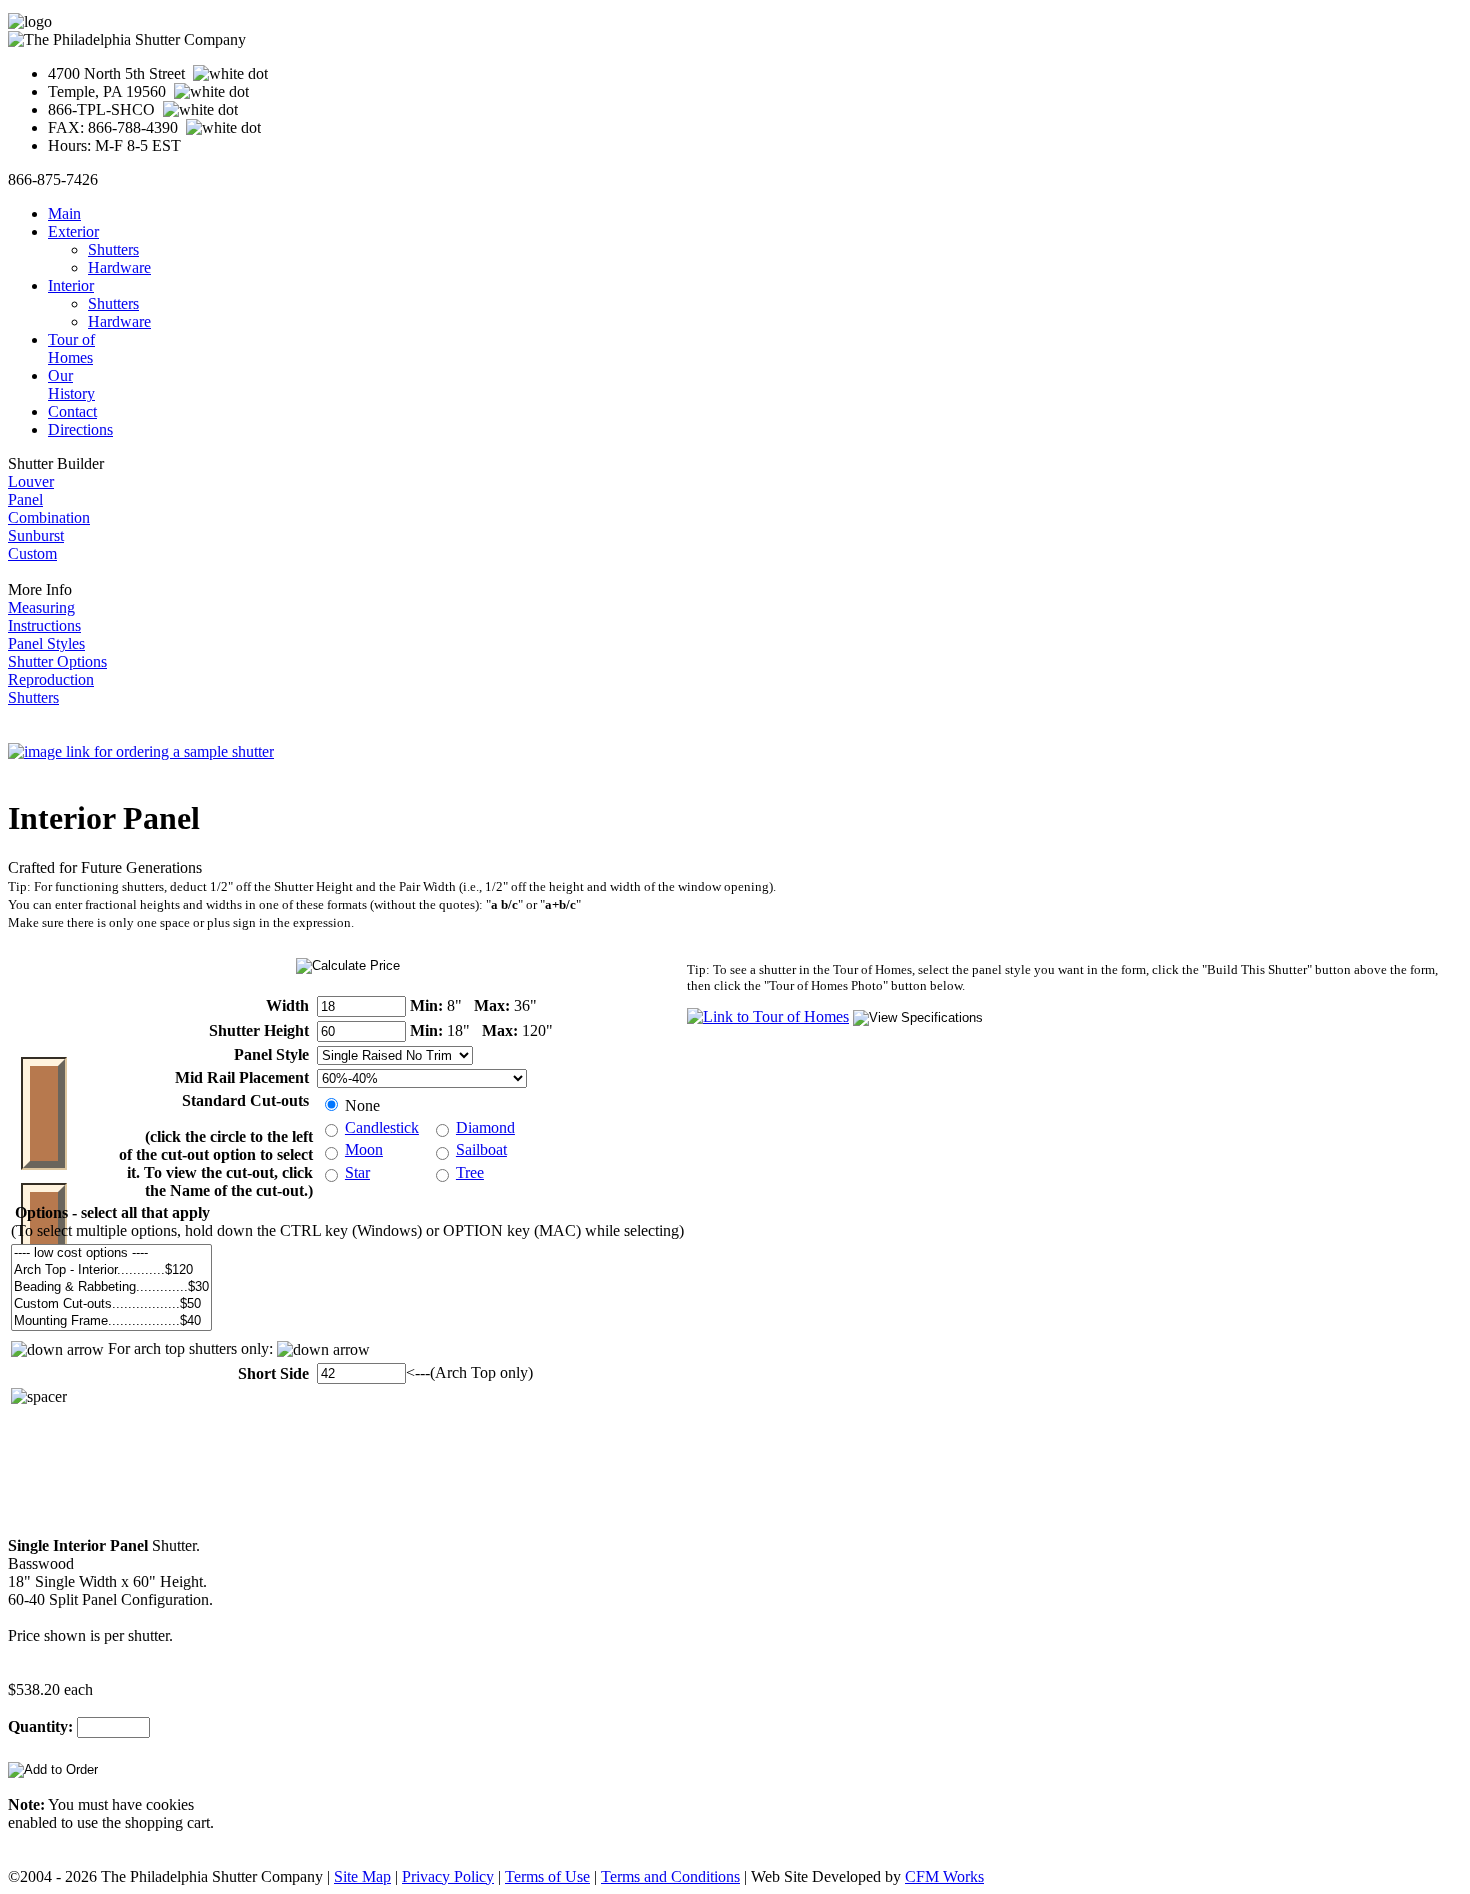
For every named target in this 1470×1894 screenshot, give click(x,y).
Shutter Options (57, 661)
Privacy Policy (448, 1876)
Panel (25, 499)
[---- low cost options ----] (111, 1253)
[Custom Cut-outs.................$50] (111, 1304)
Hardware (119, 267)
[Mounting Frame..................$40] (111, 1321)
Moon (364, 1149)
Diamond (485, 1127)
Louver (31, 481)
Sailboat (481, 1149)
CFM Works (944, 1876)
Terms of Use (547, 1876)
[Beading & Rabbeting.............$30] (111, 1287)
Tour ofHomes (71, 348)
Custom (32, 553)
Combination (49, 517)
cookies (170, 1804)
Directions (80, 429)
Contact (72, 411)
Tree (470, 1172)
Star (357, 1172)
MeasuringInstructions (44, 616)
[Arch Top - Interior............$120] (111, 1270)
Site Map (362, 1876)
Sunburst (36, 535)
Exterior (73, 231)
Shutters (113, 249)
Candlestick (382, 1127)
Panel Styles (46, 643)
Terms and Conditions (670, 1876)
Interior (71, 285)
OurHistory (71, 384)
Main (64, 213)
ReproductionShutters (51, 688)
